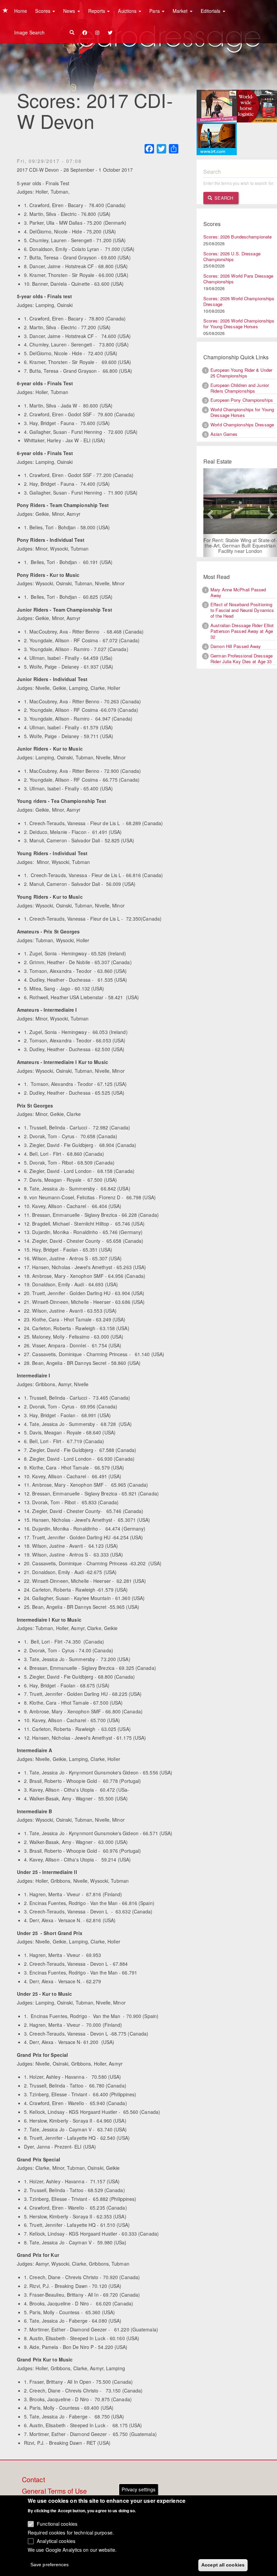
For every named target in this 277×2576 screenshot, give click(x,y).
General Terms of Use (54, 2491)
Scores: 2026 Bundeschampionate (237, 237)
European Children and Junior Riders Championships (240, 388)
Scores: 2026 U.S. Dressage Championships (232, 256)
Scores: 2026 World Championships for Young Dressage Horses (239, 324)
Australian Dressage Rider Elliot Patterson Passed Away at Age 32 (242, 631)
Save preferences (50, 2565)
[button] (209, 513)
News (70, 11)
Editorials (211, 11)
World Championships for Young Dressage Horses (242, 412)
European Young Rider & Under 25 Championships (241, 373)
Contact (33, 2480)
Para (155, 11)
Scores (43, 11)
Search (223, 198)
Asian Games (224, 434)
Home (21, 11)
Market (181, 11)
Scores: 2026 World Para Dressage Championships (238, 279)
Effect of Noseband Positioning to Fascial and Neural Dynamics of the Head (242, 610)
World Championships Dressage (242, 425)
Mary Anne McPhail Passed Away (238, 592)
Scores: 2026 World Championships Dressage (239, 301)
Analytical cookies (56, 2541)
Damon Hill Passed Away (236, 646)
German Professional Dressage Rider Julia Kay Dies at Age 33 (242, 659)
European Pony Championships (242, 400)
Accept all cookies (223, 2565)
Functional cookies (57, 2524)
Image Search (29, 32)
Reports (97, 11)
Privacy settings (139, 2489)
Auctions (128, 11)
